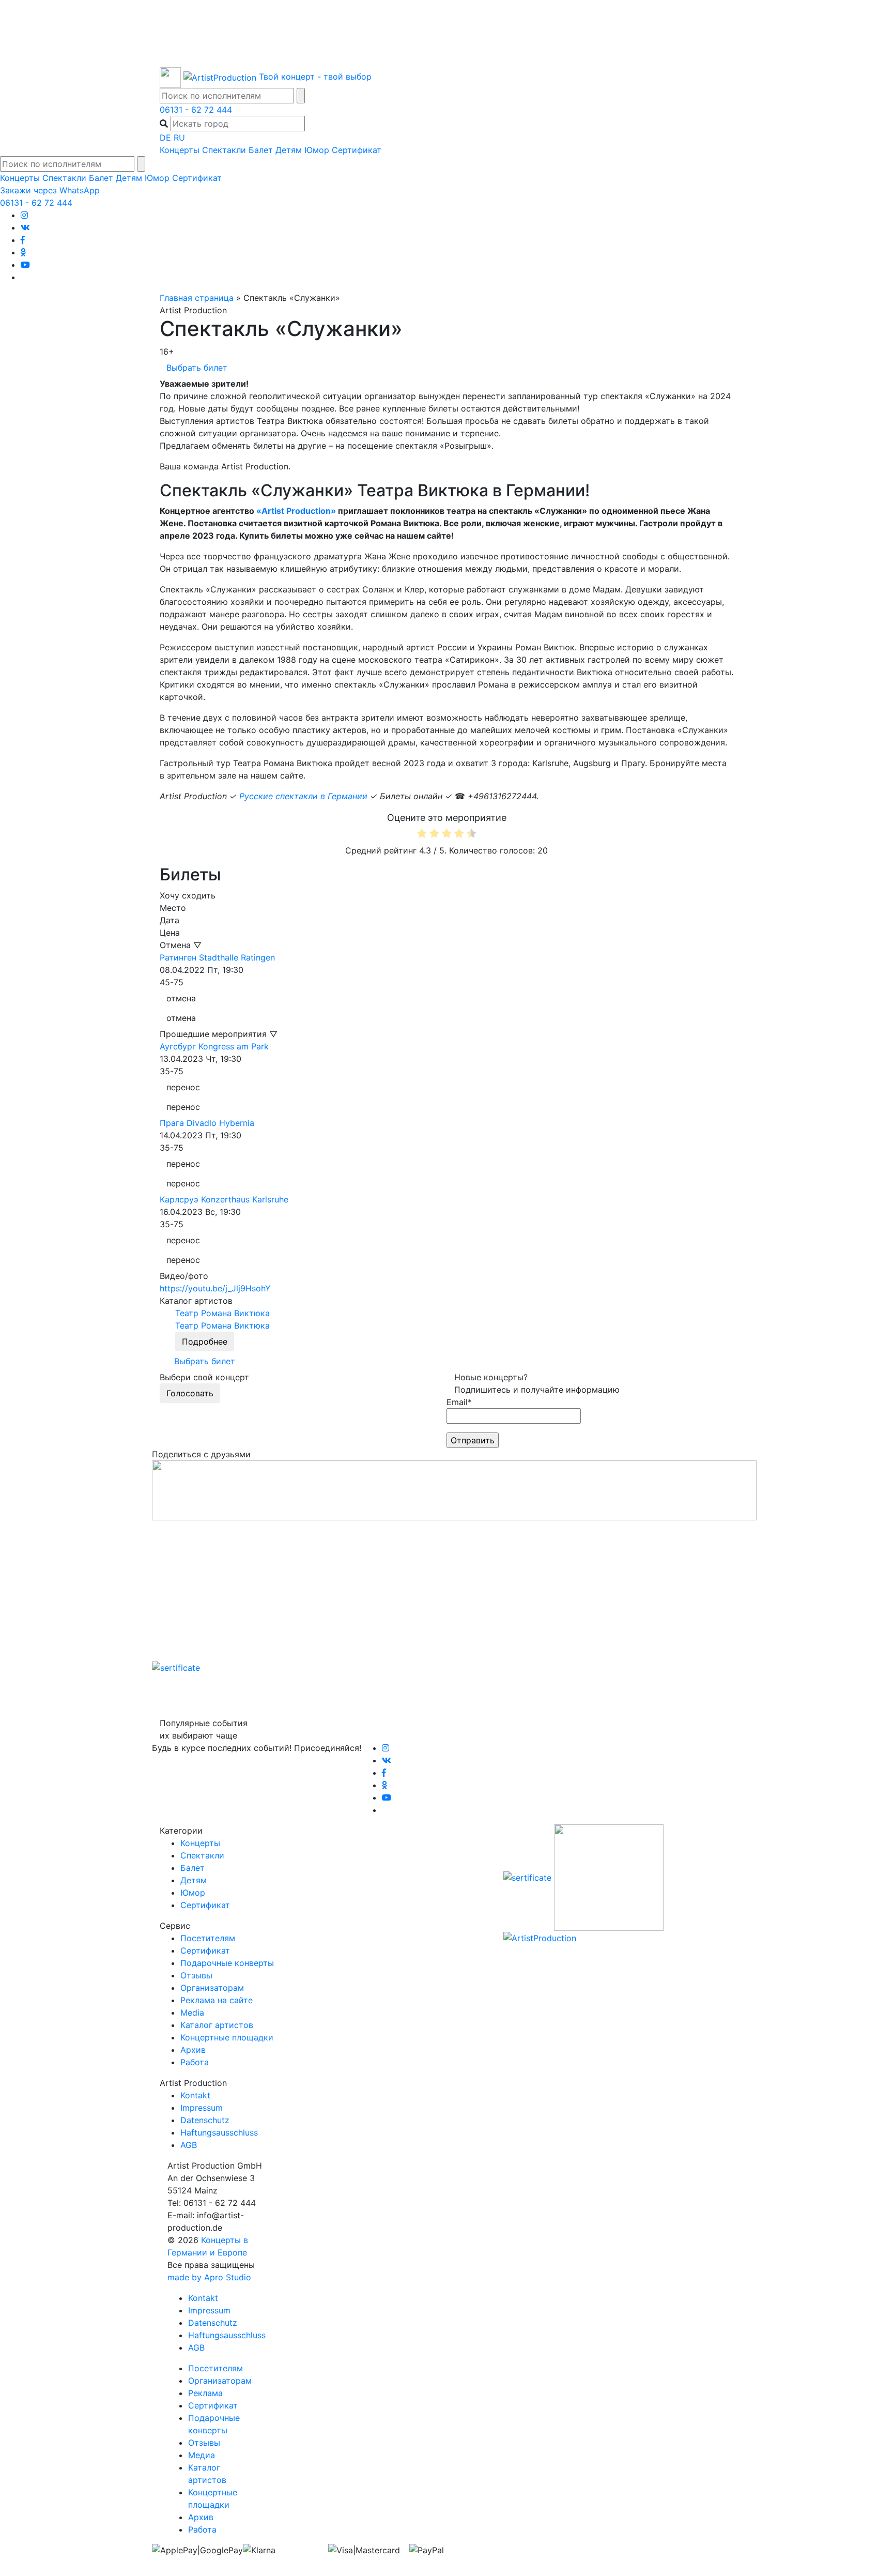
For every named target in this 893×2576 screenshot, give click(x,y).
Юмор (317, 150)
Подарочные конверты (227, 1963)
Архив (193, 2050)
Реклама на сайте (217, 2000)
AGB (189, 2145)
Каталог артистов (217, 2025)
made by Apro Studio (209, 2277)
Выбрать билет (197, 368)
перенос (183, 1087)
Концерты (180, 150)
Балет (261, 150)
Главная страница (197, 298)
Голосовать (190, 1393)
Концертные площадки (227, 2037)
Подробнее (205, 1342)
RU (179, 138)
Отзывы (196, 1975)
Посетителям (208, 1938)
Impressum (202, 2108)
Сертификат (357, 150)
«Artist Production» (296, 511)
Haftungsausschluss (219, 2132)
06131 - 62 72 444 (196, 110)
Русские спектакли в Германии (303, 796)
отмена (181, 998)
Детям (289, 150)
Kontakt (195, 2095)
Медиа (202, 2455)
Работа (195, 2062)
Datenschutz (205, 2120)
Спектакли (224, 150)
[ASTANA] (446, 34)
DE (165, 138)
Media (192, 2013)
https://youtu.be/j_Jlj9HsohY (215, 1288)
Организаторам (212, 1988)
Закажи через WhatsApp (50, 190)
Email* (459, 1402)
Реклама (205, 2393)
